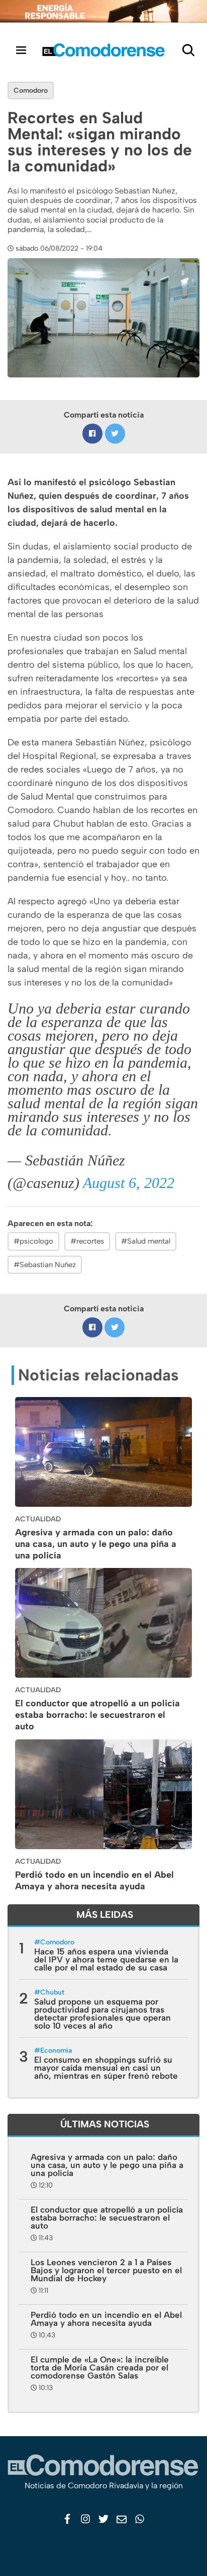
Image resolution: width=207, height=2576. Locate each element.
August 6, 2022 (129, 1183)
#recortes (87, 1241)
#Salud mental (146, 1241)
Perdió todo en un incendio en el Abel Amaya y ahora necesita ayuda (94, 1880)
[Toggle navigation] (21, 50)
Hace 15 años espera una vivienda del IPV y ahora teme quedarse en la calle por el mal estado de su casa (106, 1959)
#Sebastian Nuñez (45, 1265)
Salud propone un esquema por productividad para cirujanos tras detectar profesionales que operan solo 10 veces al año (102, 2014)
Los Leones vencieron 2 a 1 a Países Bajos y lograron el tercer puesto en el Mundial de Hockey (106, 2270)
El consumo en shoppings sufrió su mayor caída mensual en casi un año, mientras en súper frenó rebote (106, 2068)
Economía (56, 2050)
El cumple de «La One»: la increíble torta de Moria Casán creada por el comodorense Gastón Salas (100, 2367)
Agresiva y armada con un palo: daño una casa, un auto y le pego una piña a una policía (96, 1544)
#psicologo (33, 1241)
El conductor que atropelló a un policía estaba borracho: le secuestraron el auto (97, 1715)
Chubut (52, 1992)
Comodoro (31, 90)
